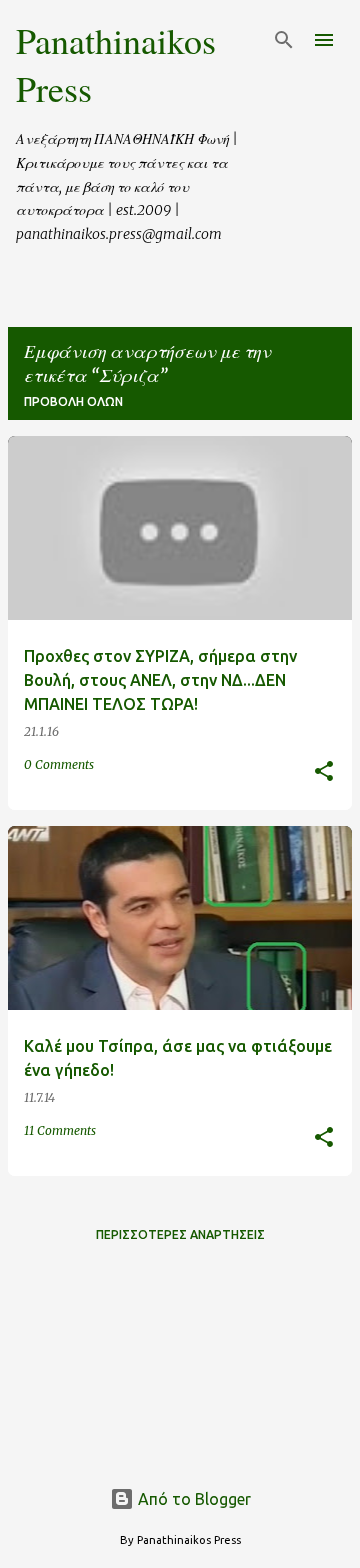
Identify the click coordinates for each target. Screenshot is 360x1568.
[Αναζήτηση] (284, 40)
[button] (324, 772)
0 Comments (59, 764)
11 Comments (60, 1130)
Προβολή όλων (73, 401)
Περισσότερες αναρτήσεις (180, 1234)
